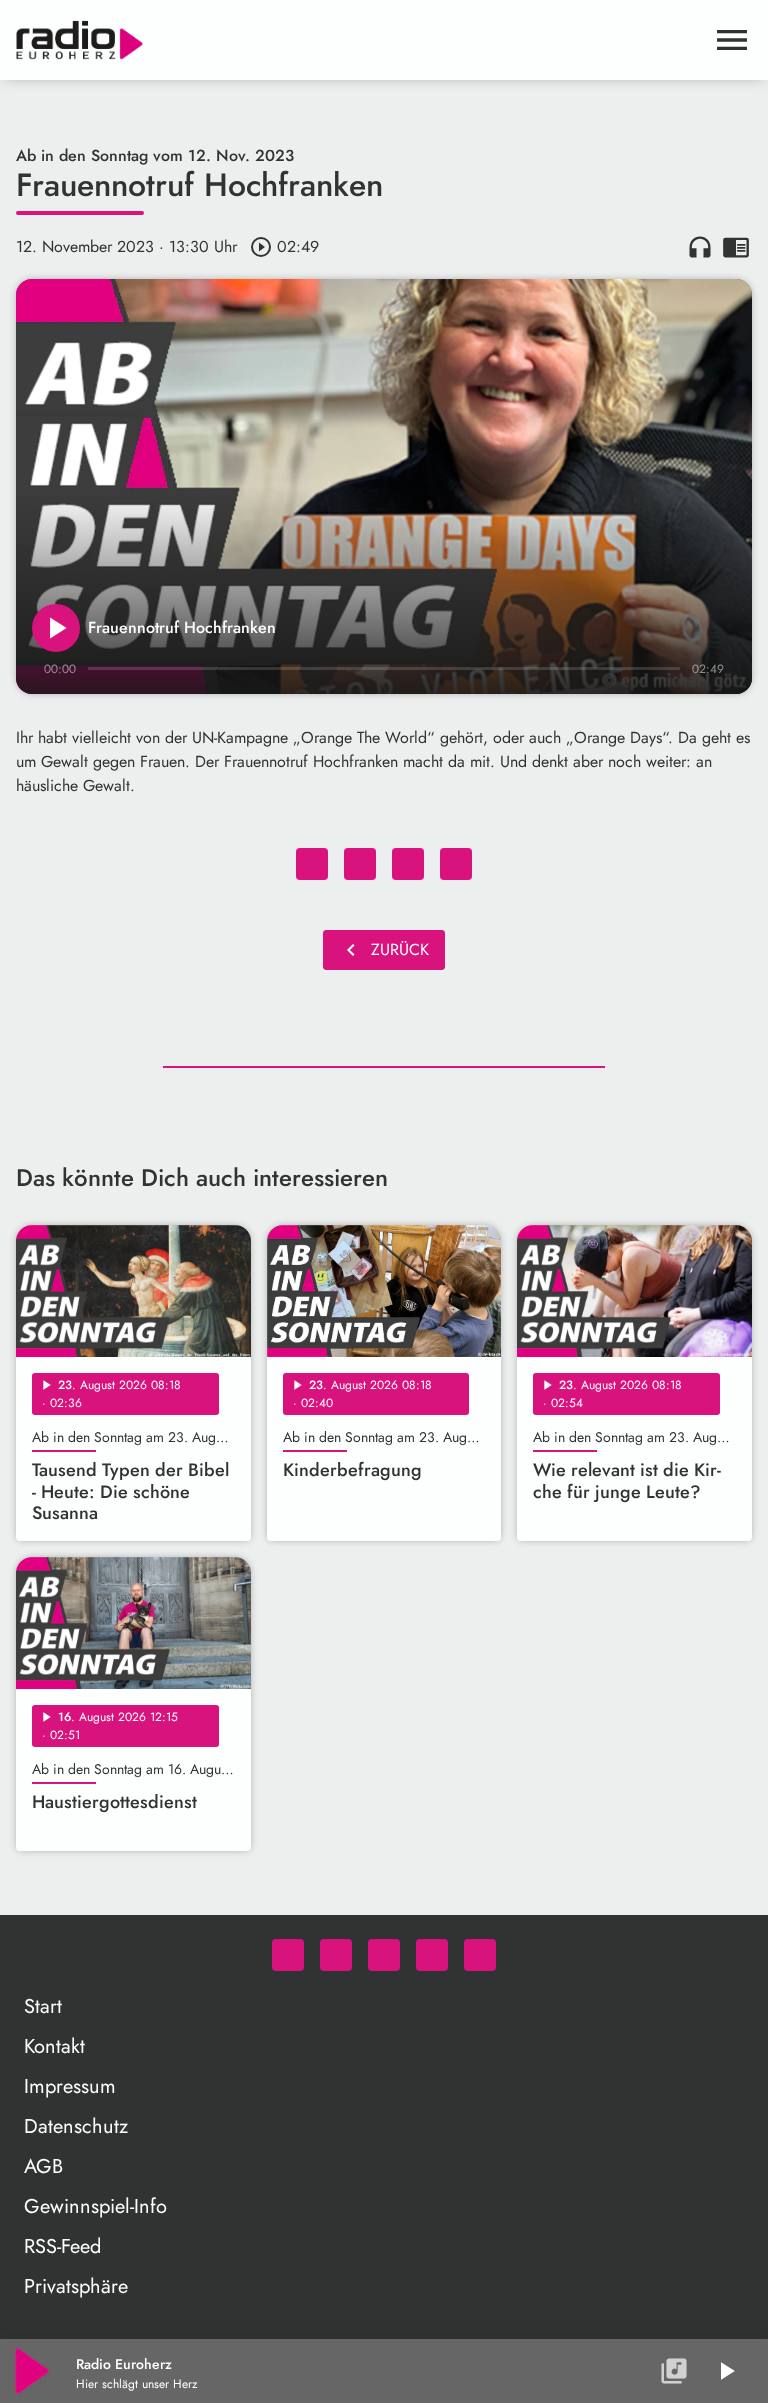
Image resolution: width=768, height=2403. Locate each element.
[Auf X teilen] (360, 864)
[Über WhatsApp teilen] (408, 864)
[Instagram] (384, 1955)
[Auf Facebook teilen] (312, 864)
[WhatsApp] (288, 1955)
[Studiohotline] (480, 1955)
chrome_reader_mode (736, 247)
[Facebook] (336, 1955)
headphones (700, 247)
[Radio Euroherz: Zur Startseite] (360, 40)
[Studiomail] (432, 1955)
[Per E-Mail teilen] (456, 864)
